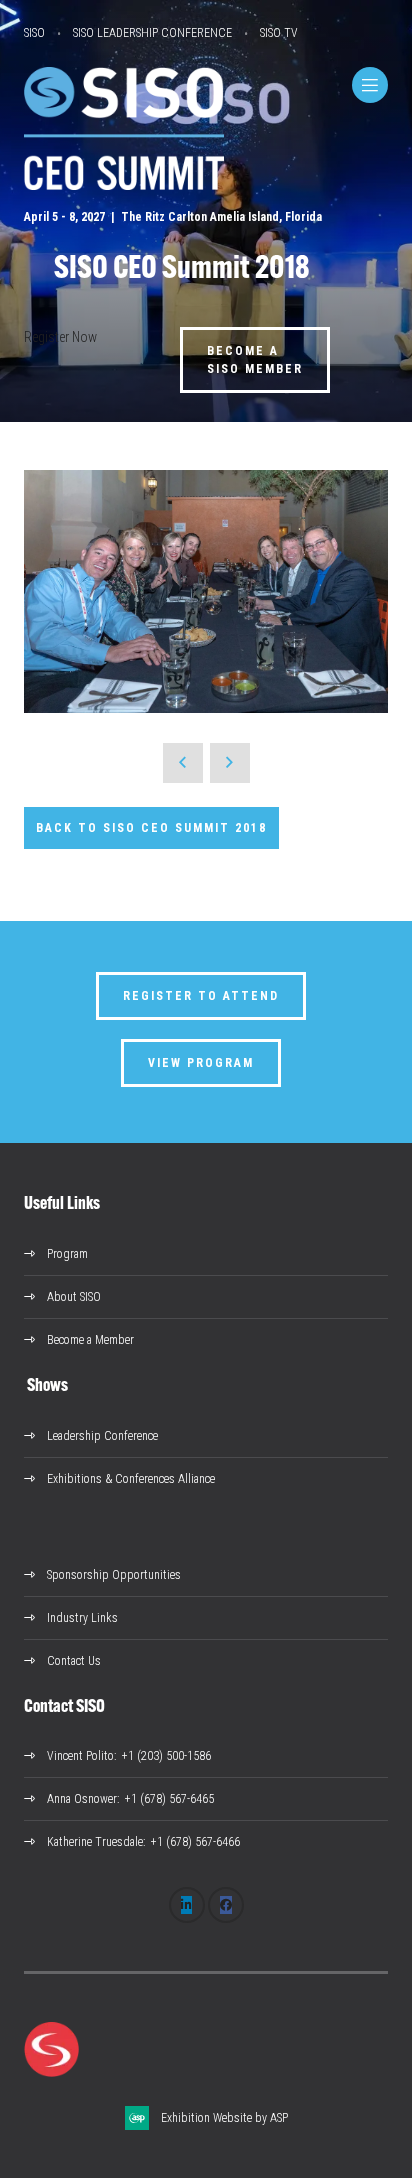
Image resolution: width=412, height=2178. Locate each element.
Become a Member (90, 1340)
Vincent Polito (80, 1756)
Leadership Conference (102, 1436)
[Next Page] (230, 763)
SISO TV (279, 33)
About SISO (74, 1297)
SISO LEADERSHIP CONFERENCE (152, 33)
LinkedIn (187, 1905)
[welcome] (124, 185)
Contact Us (74, 1661)
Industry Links (82, 1618)
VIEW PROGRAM (201, 1063)
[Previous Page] (183, 763)
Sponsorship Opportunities (114, 1575)
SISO (34, 33)
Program (67, 1254)
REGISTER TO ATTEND (201, 996)
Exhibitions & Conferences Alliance (131, 1479)
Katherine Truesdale (95, 1842)
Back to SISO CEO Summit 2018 (151, 828)
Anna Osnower (82, 1799)
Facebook (226, 1905)
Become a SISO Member (255, 360)
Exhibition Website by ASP (224, 2118)
